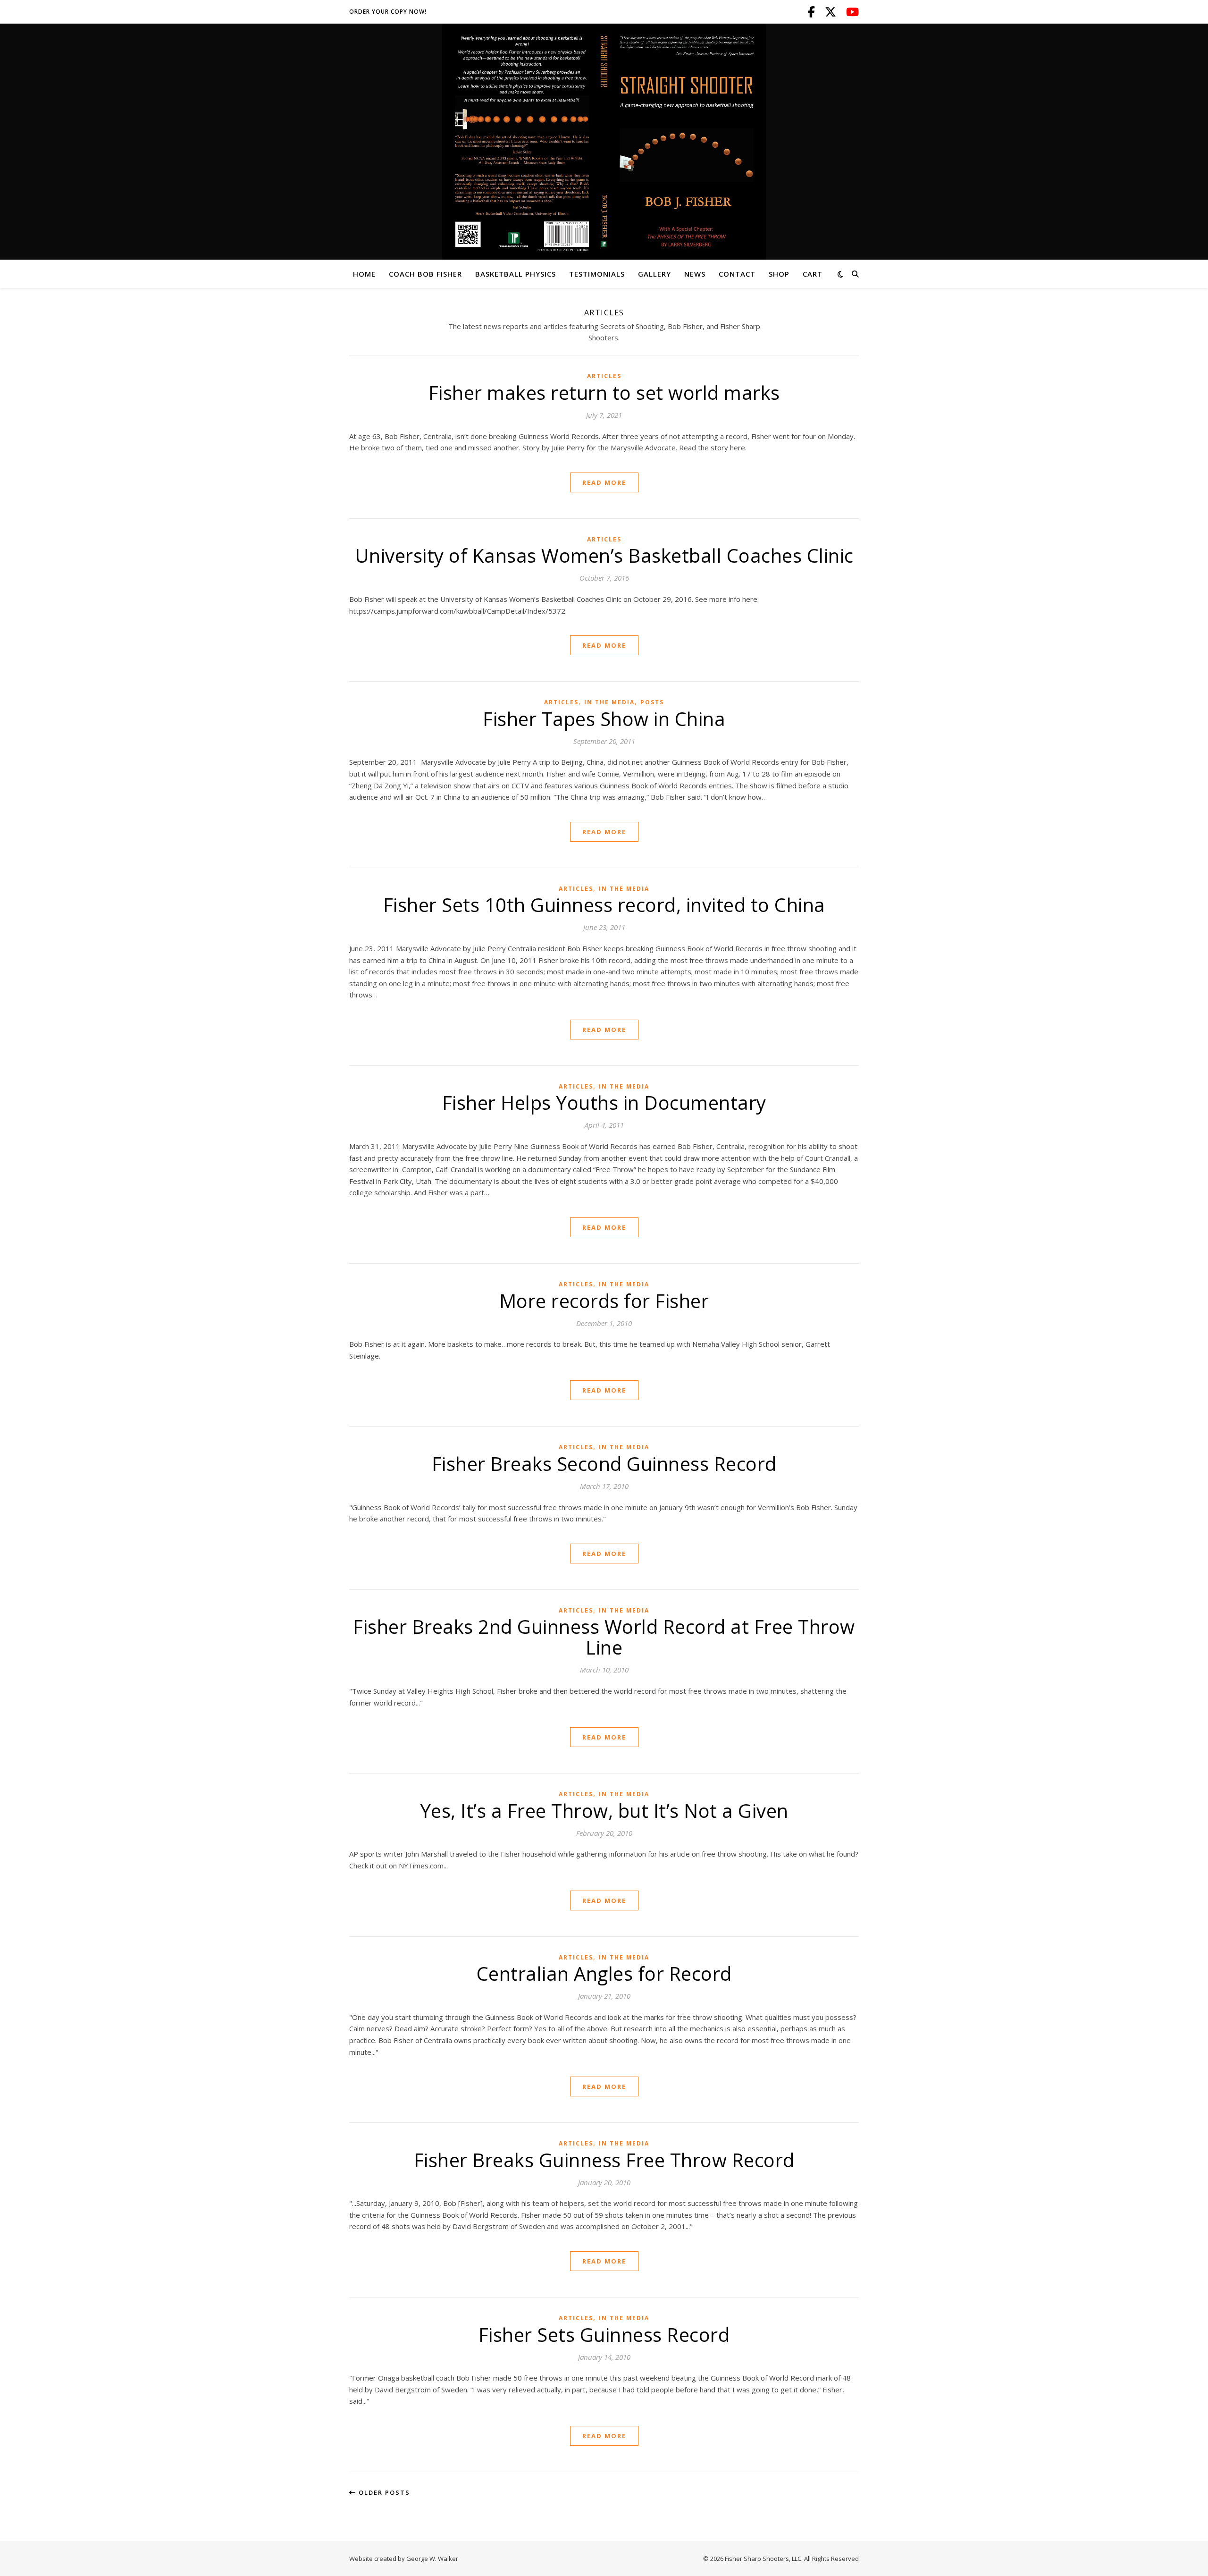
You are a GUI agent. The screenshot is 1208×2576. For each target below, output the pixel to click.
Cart (813, 274)
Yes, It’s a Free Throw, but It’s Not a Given (604, 1811)
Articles (604, 376)
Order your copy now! (388, 12)
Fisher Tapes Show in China (604, 719)
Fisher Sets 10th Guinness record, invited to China (604, 905)
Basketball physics (516, 274)
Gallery (654, 274)
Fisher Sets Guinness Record (604, 2335)
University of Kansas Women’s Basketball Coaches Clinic (604, 555)
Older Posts (383, 2492)
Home (364, 274)
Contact (737, 274)
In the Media (609, 702)
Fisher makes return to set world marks (604, 393)
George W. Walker (432, 2559)
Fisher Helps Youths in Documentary (604, 1102)
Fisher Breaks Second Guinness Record (604, 1464)
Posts (652, 702)
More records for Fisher (604, 1301)
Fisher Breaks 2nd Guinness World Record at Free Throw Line (604, 1637)
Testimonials (597, 274)
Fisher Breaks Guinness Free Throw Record (604, 2160)
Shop (779, 274)
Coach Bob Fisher (425, 274)
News (695, 274)
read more (604, 482)
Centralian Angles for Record (604, 1973)
